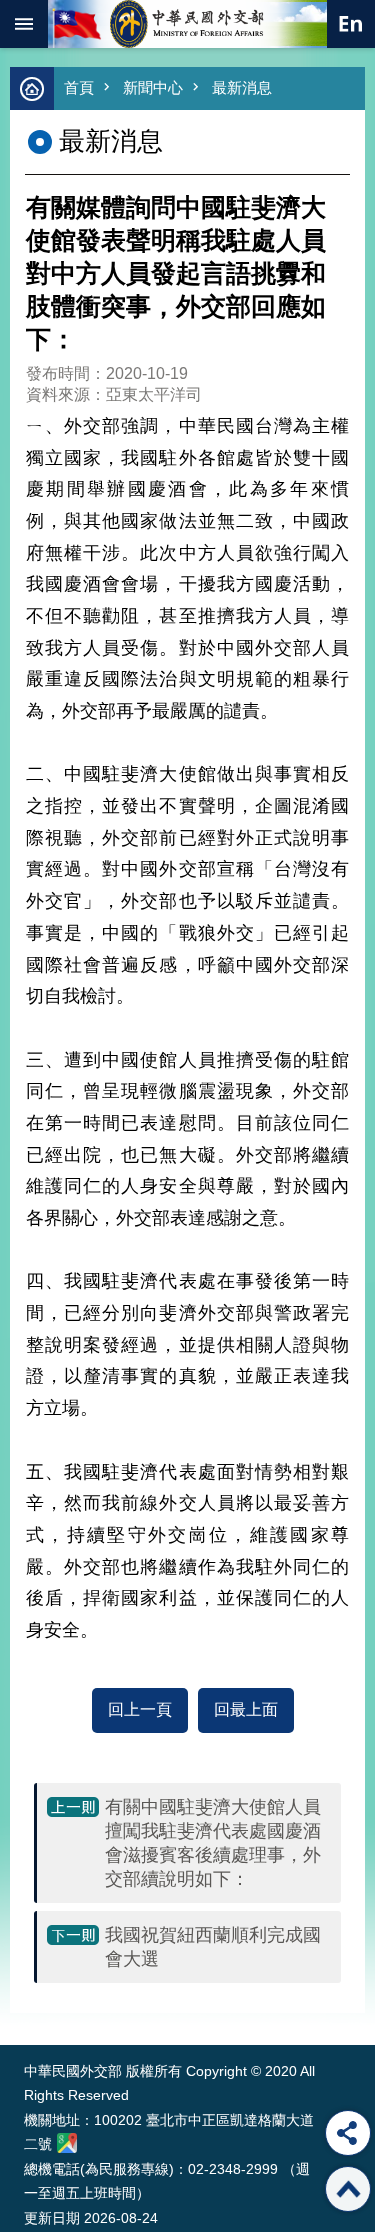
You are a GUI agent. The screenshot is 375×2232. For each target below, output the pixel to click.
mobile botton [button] (24, 24)
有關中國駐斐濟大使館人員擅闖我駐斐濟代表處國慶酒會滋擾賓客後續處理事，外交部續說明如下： (213, 1843)
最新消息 (242, 87)
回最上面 (246, 1709)
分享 (348, 2133)
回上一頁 (140, 1709)
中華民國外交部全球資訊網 (188, 24)
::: (28, 2007)
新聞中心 (153, 87)
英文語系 (351, 24)
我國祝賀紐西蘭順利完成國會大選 (213, 1947)
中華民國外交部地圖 (67, 2143)
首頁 (79, 87)
